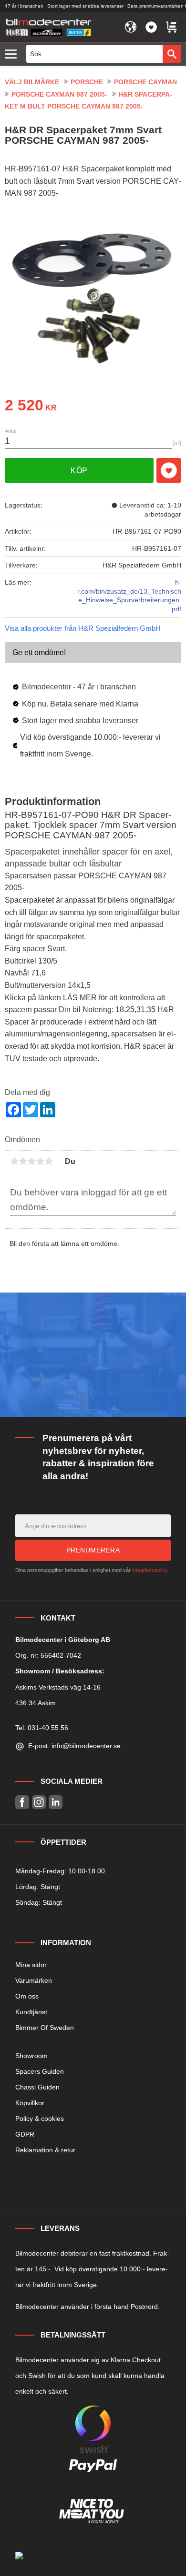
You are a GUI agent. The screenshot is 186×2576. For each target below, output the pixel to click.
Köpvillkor (30, 2103)
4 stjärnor (40, 1161)
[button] (13, 55)
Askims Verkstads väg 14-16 (58, 1687)
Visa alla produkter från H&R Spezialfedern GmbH (83, 628)
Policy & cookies (40, 2118)
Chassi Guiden (37, 2087)
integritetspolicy (150, 1570)
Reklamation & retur (45, 2150)
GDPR (25, 2134)
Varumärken (34, 1980)
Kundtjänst (31, 2012)
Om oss (27, 1996)
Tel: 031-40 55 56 (42, 1728)
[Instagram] (39, 1802)
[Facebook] (22, 1802)
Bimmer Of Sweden (45, 2028)
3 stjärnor (31, 1161)
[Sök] (172, 54)
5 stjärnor (49, 1161)
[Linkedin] (56, 1802)
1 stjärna (14, 1161)
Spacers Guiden (40, 2071)
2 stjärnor (23, 1161)
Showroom (31, 2056)
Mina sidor (31, 1965)
